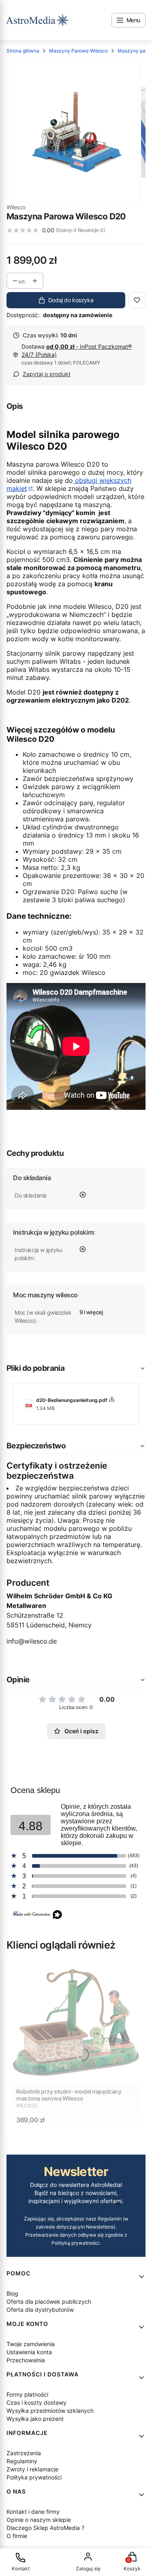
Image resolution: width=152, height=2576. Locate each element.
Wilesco (16, 207)
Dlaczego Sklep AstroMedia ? (45, 2528)
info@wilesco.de (32, 1641)
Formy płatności (27, 2394)
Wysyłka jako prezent (35, 2419)
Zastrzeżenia (24, 2453)
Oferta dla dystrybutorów (40, 2310)
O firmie (17, 2536)
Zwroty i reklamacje (32, 2469)
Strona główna (23, 51)
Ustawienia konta (29, 2352)
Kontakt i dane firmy (33, 2512)
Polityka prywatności (34, 2477)
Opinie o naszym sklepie (39, 2520)
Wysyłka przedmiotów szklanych (50, 2411)
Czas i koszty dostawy (36, 2402)
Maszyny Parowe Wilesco (78, 51)
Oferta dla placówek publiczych (49, 2301)
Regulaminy (22, 2461)
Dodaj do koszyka (71, 300)
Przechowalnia (26, 2360)
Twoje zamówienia (31, 2344)
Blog (12, 2293)
